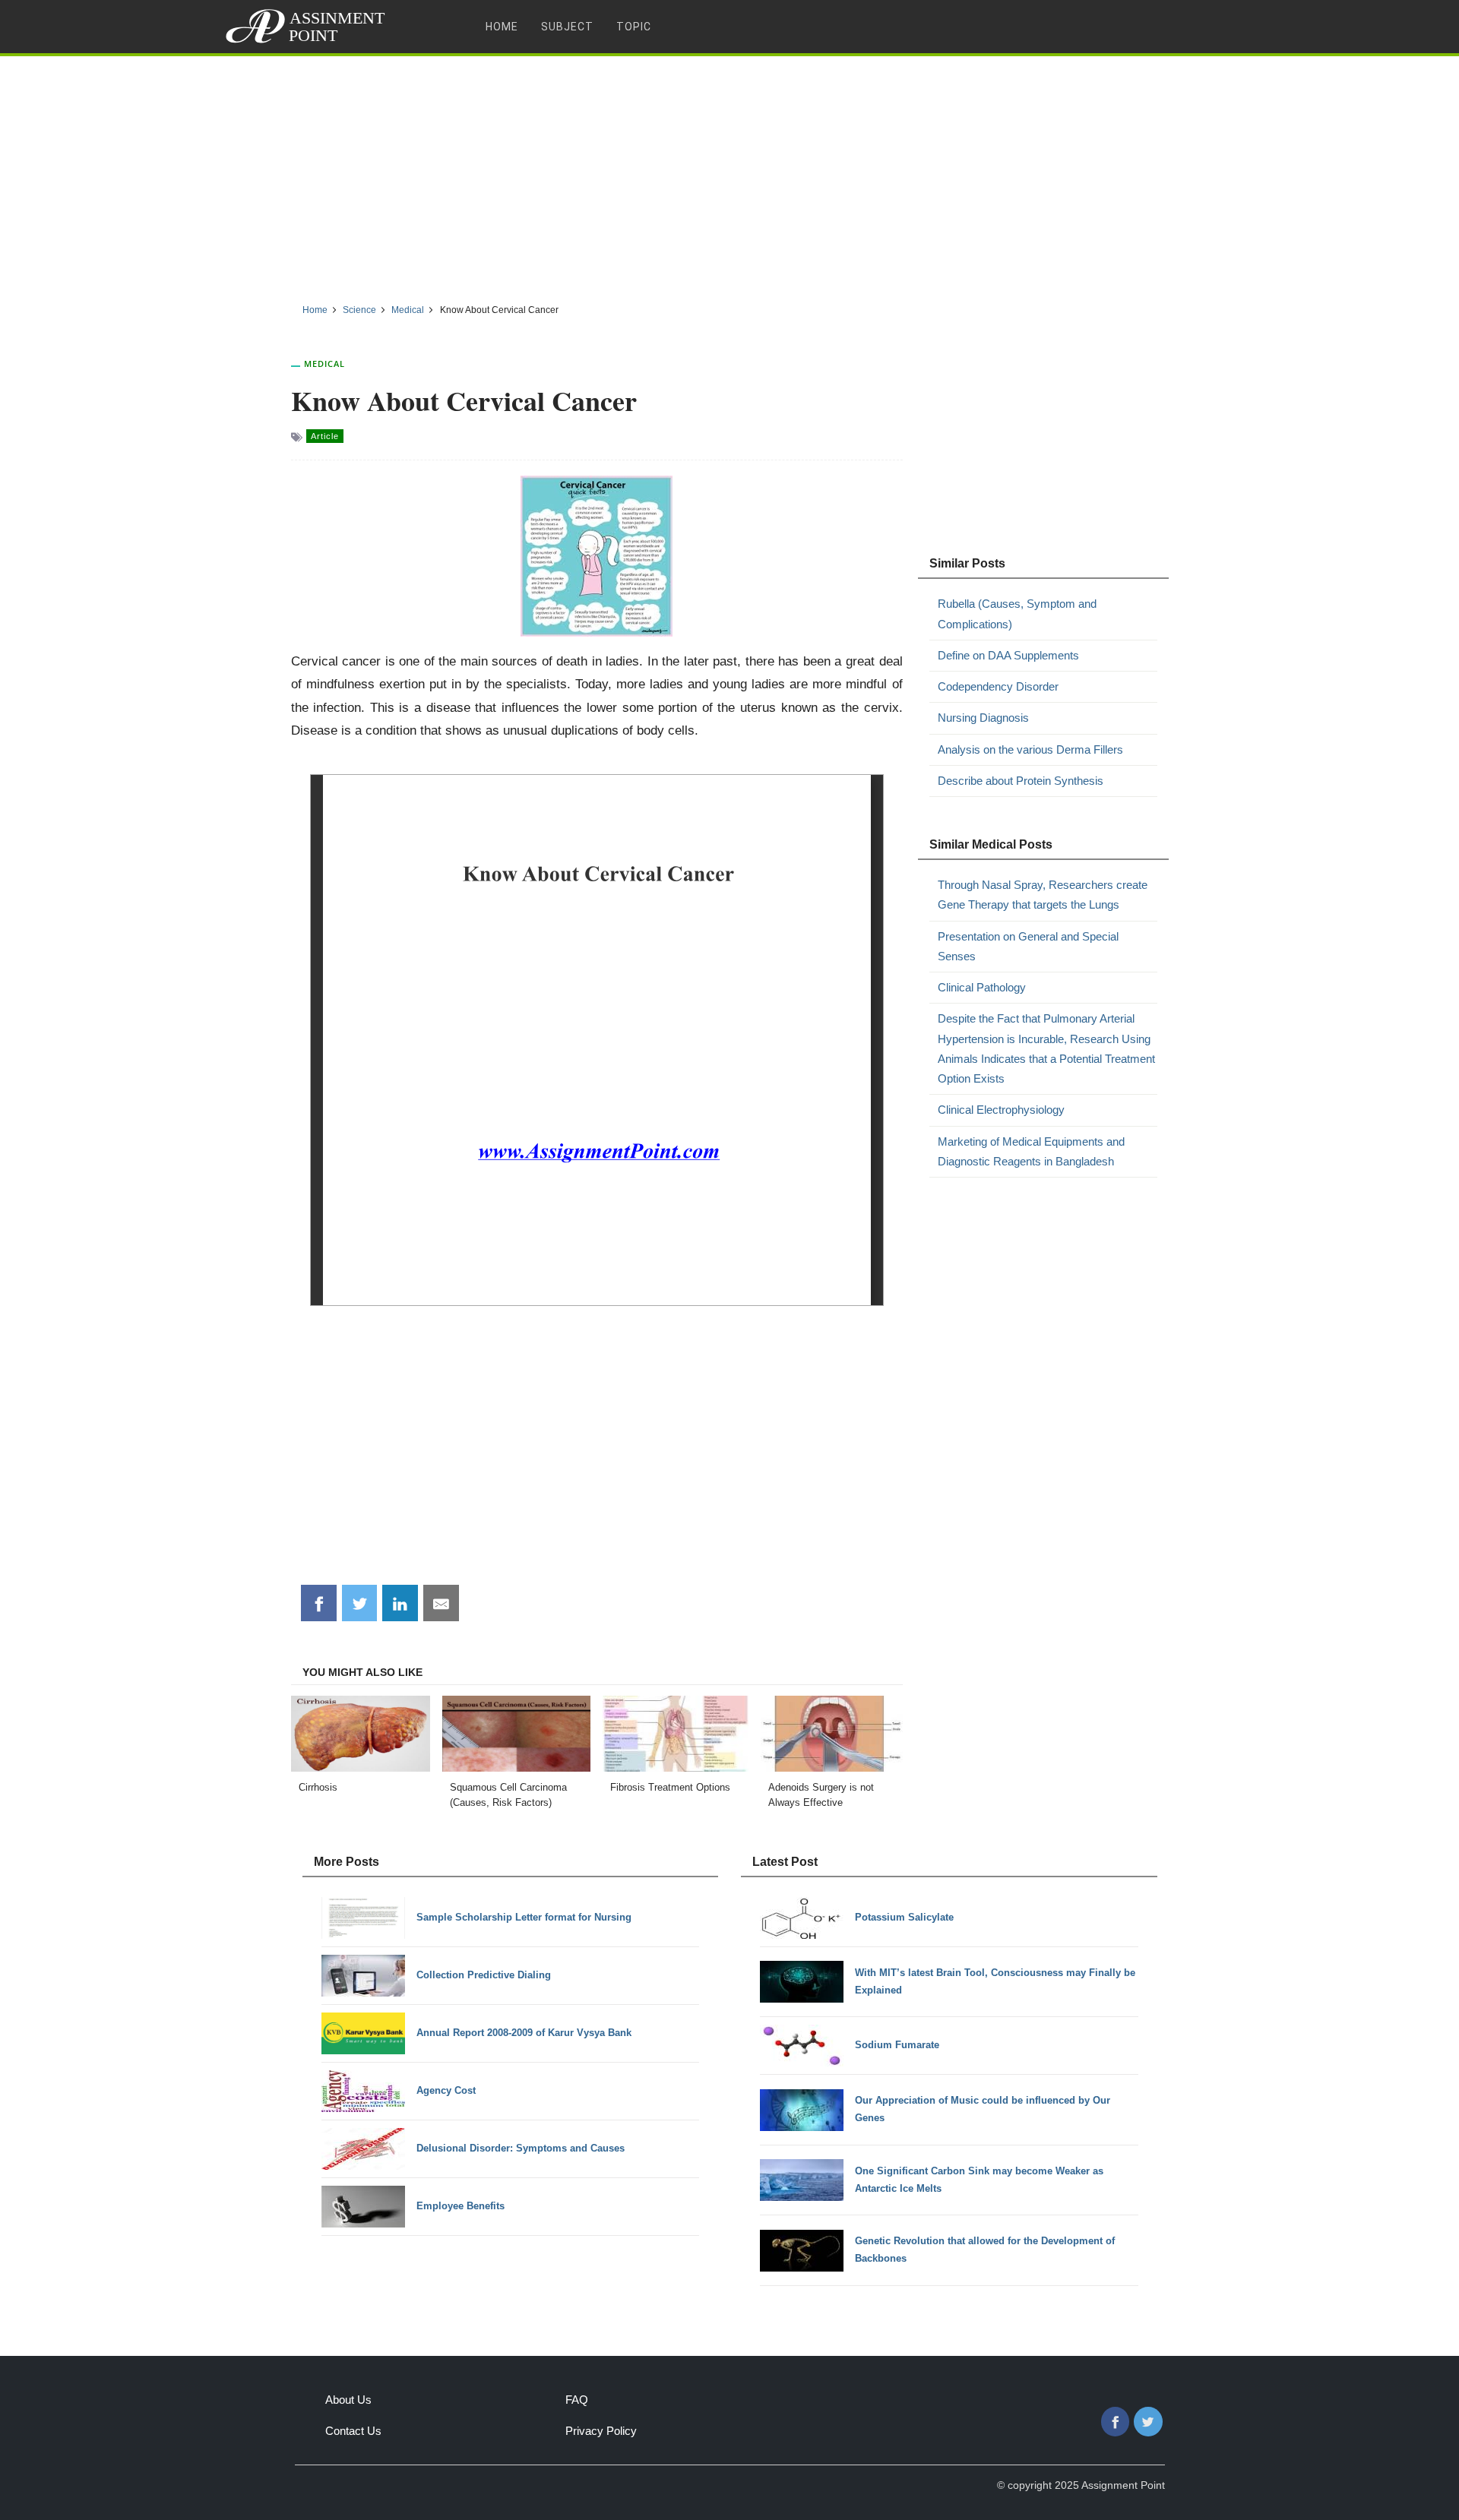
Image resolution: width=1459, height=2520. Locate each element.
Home (502, 27)
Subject (567, 27)
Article (325, 436)
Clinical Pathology (982, 987)
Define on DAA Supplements (1008, 655)
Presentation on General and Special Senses (1028, 946)
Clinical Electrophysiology (1001, 1110)
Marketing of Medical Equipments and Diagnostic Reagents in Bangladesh (1031, 1151)
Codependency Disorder (998, 686)
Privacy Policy (601, 2431)
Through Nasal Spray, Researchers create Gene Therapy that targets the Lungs (1043, 895)
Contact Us (353, 2431)
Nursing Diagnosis (983, 718)
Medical (324, 364)
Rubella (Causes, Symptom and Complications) (1017, 613)
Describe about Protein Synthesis (1021, 781)
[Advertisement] (729, 174)
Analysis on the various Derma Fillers (1030, 749)
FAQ (577, 2400)
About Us (348, 2400)
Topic (634, 27)
